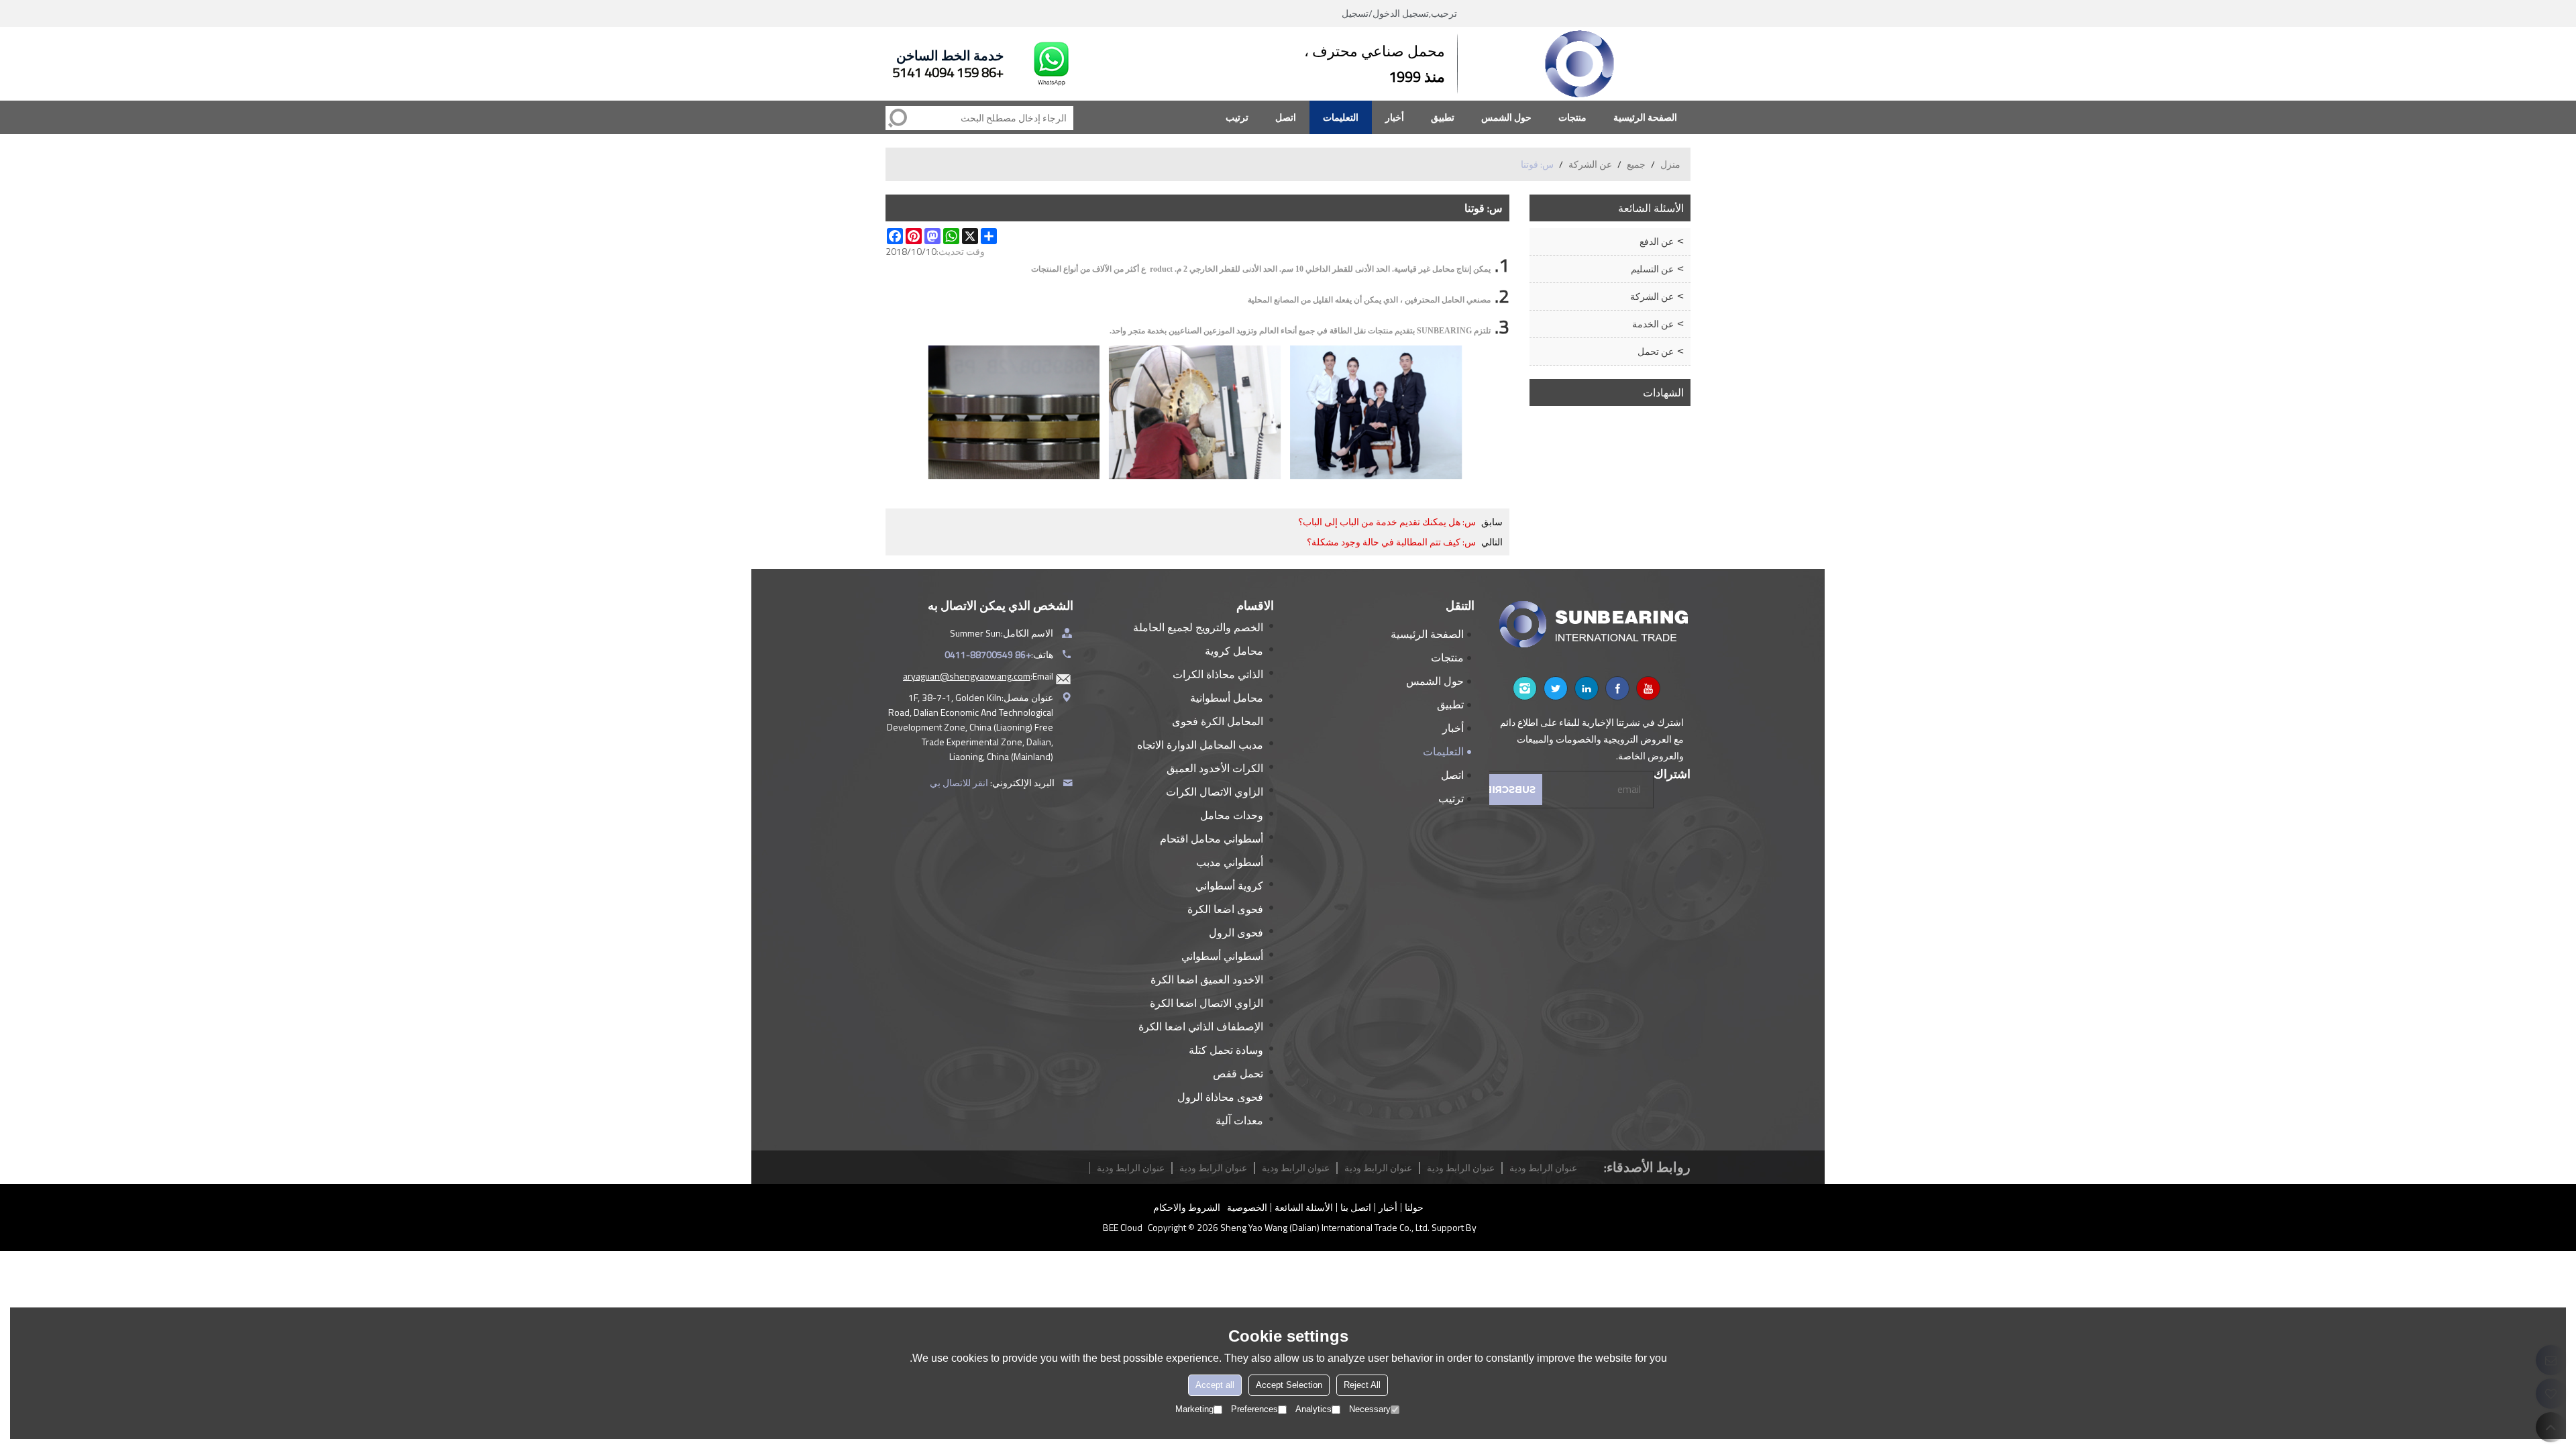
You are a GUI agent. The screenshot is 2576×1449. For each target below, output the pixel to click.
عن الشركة (1590, 164)
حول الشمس (1506, 117)
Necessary (1370, 1409)
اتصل (1286, 117)
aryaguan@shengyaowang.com (967, 676)
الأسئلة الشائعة (1304, 1207)
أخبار (1395, 117)
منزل (1670, 164)
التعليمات (1341, 117)
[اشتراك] (1507, 790)
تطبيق (1443, 117)
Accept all (1215, 1385)
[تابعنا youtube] (1648, 688)
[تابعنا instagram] (1525, 688)
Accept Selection (1289, 1385)
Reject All (1362, 1385)
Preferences (1254, 1409)
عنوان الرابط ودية (1131, 1168)
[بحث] (898, 118)
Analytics (1313, 1409)
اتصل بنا (1356, 1207)
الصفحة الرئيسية (1645, 117)
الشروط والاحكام (1187, 1207)
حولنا (1414, 1207)
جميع (1636, 164)
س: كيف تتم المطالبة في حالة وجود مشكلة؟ (1391, 542)
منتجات (1572, 117)
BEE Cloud (1123, 1228)
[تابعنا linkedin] (1587, 688)
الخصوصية (1247, 1207)
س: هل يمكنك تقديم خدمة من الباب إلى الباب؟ (1387, 522)
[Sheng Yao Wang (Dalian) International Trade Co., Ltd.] (1580, 64)
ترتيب (1237, 117)
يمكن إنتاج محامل (1461, 269)
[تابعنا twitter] (1556, 688)
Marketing (1194, 1409)
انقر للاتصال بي (959, 783)
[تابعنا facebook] (1617, 688)
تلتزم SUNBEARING (1454, 331)
